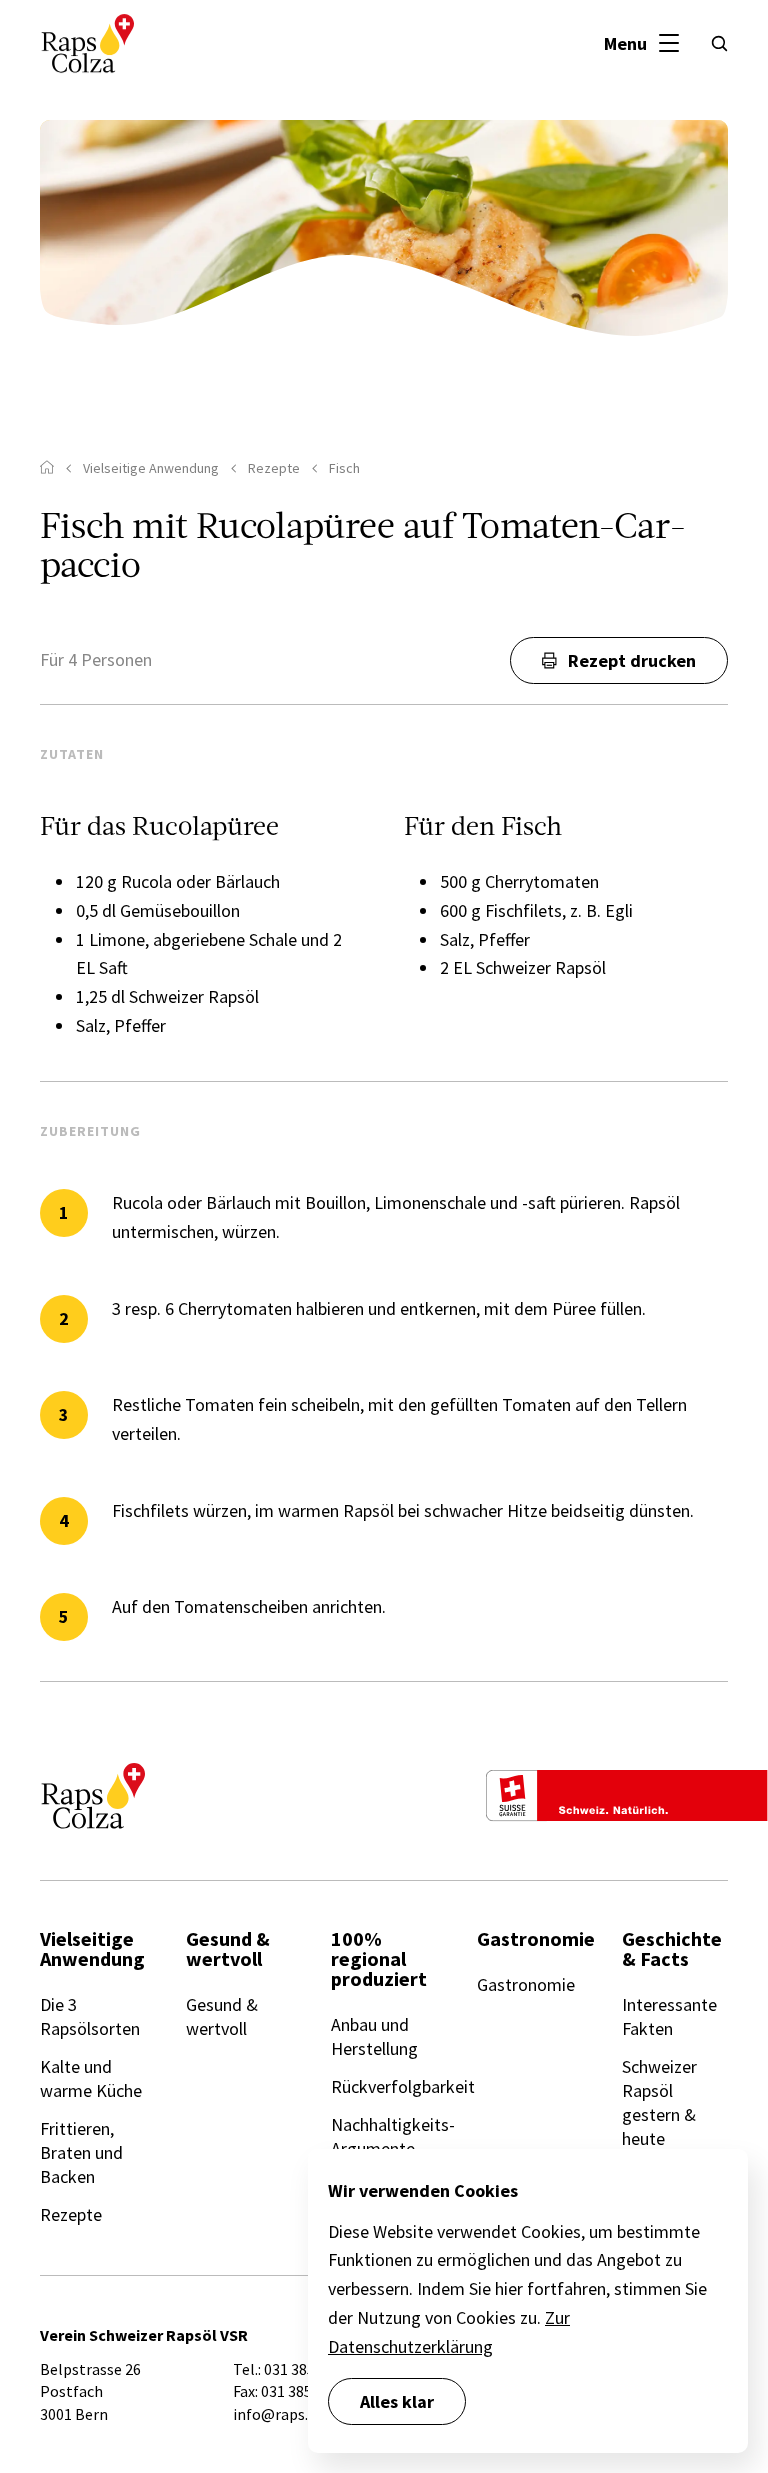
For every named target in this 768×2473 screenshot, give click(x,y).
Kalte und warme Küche (91, 2078)
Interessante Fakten (669, 2016)
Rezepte (71, 2214)
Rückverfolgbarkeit (403, 2086)
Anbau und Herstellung (374, 2036)
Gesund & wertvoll (222, 2016)
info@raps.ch (278, 2414)
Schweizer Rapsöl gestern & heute (659, 2102)
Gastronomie (526, 1984)
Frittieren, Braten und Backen (81, 2152)
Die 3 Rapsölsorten (90, 2016)
